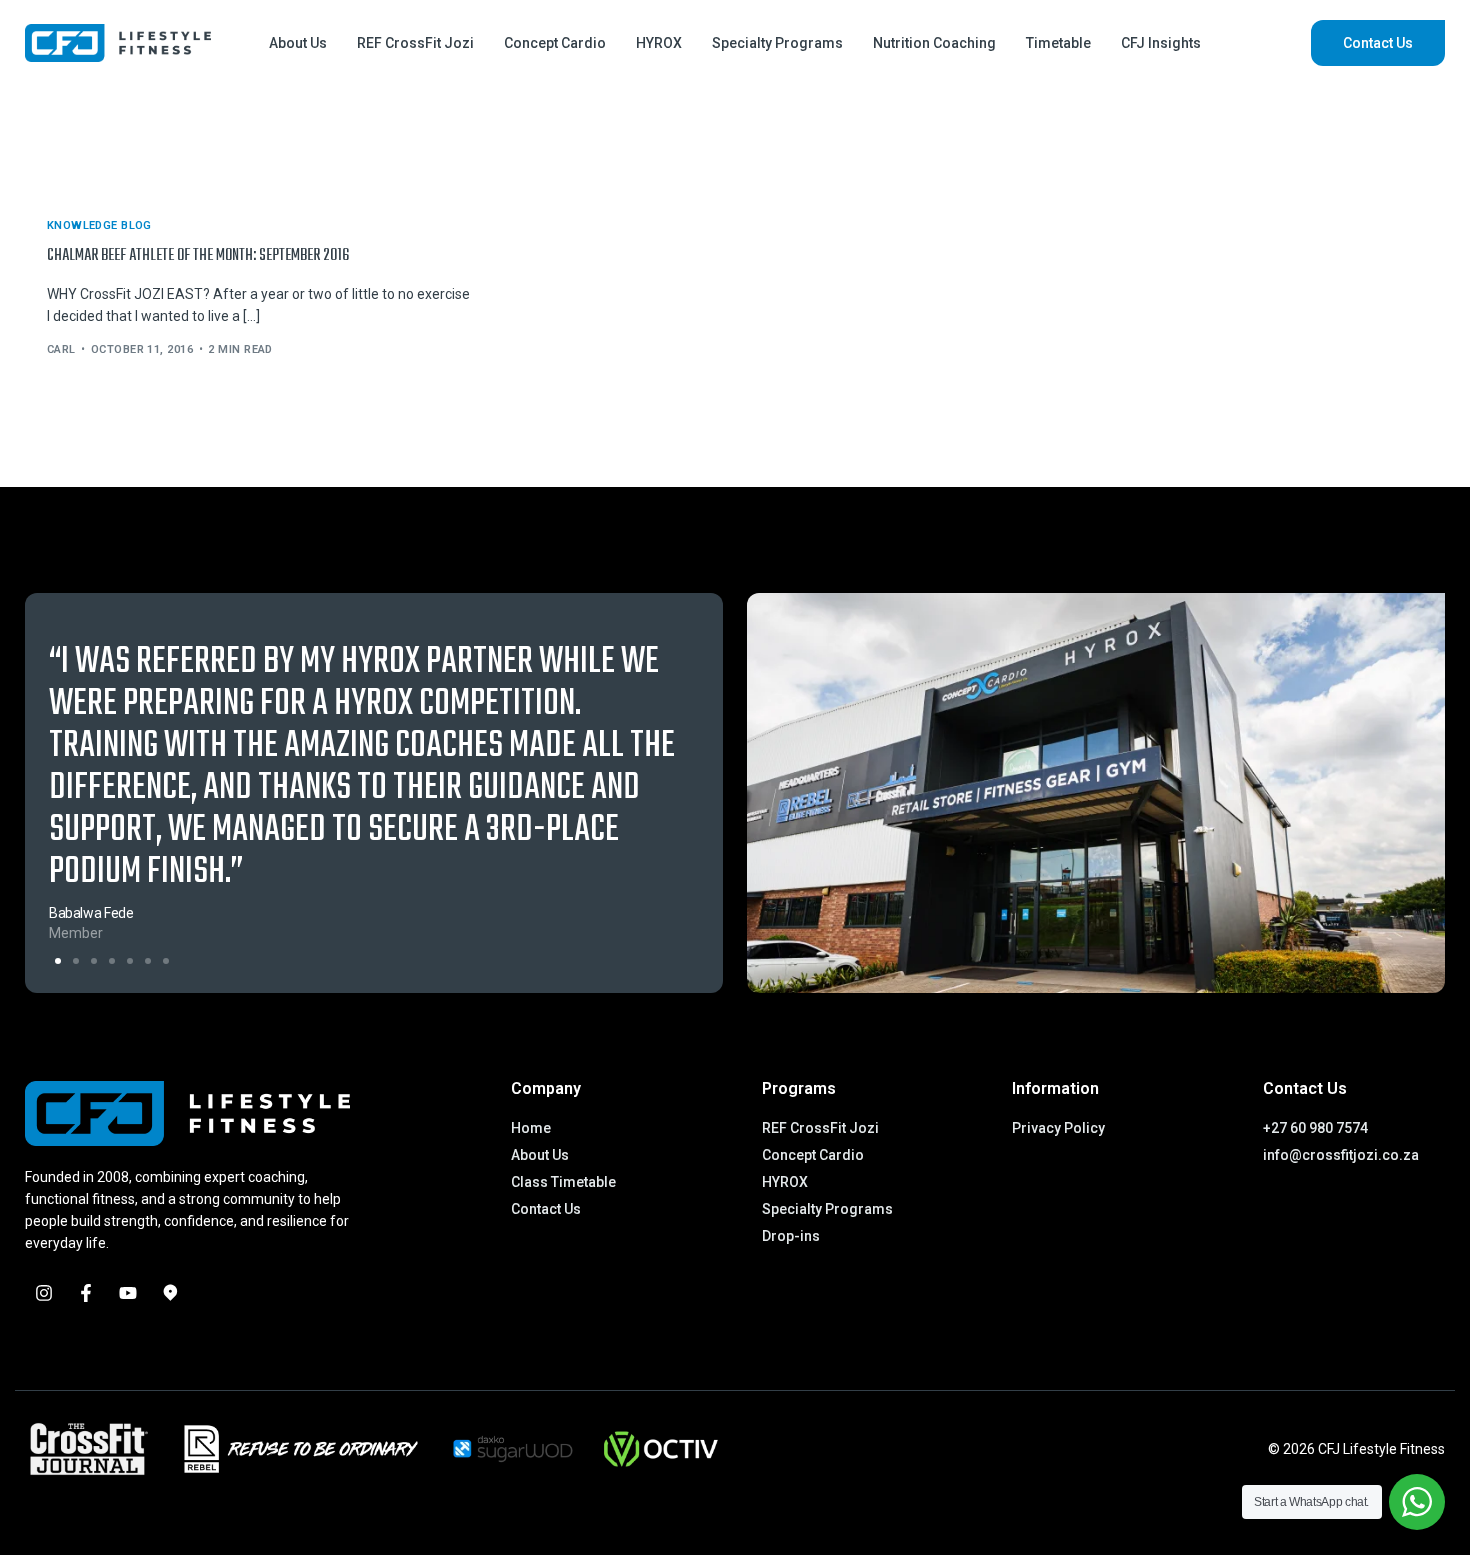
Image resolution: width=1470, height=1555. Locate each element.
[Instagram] (44, 1293)
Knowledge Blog (99, 225)
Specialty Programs (777, 43)
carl (61, 349)
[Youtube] (128, 1293)
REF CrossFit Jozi (415, 43)
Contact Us (1378, 43)
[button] (58, 961)
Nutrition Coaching (934, 43)
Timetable (1058, 43)
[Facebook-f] (86, 1293)
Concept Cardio (555, 43)
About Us (298, 43)
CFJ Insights (1161, 43)
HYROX (659, 43)
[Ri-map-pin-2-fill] (170, 1293)
